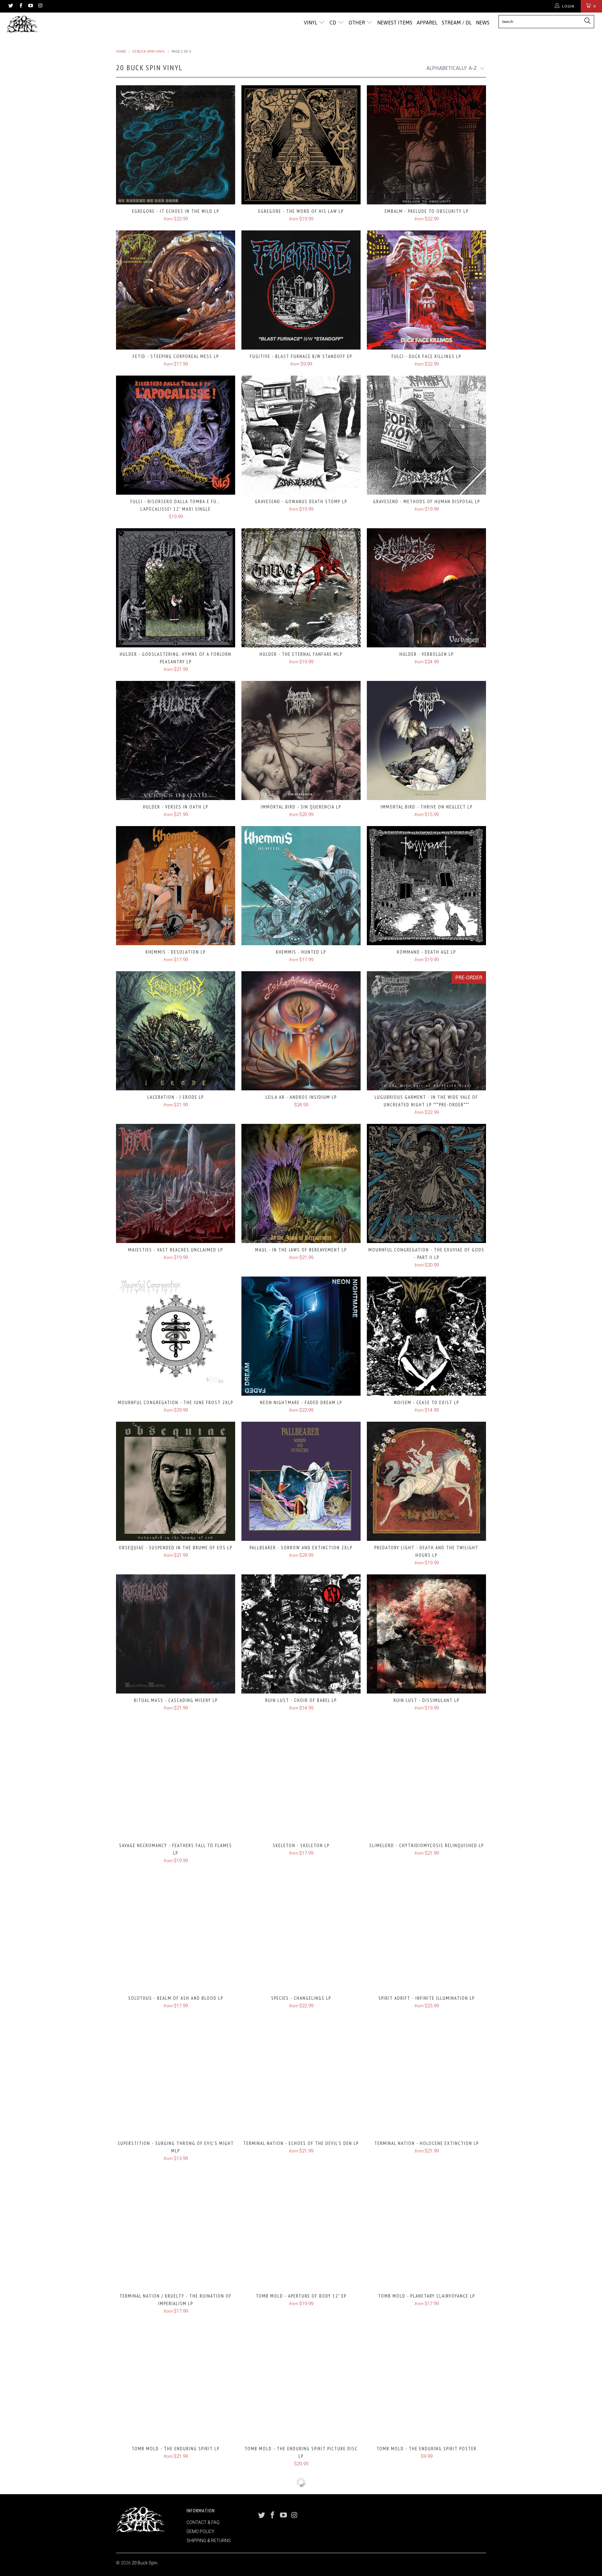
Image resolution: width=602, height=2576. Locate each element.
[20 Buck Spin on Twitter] (11, 6)
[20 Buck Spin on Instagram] (40, 6)
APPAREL (427, 23)
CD (333, 23)
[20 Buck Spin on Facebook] (20, 6)
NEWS (483, 23)
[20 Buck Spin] (51, 24)
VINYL (311, 23)
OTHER (357, 23)
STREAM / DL (457, 23)
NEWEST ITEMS (395, 23)
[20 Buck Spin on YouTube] (30, 6)
